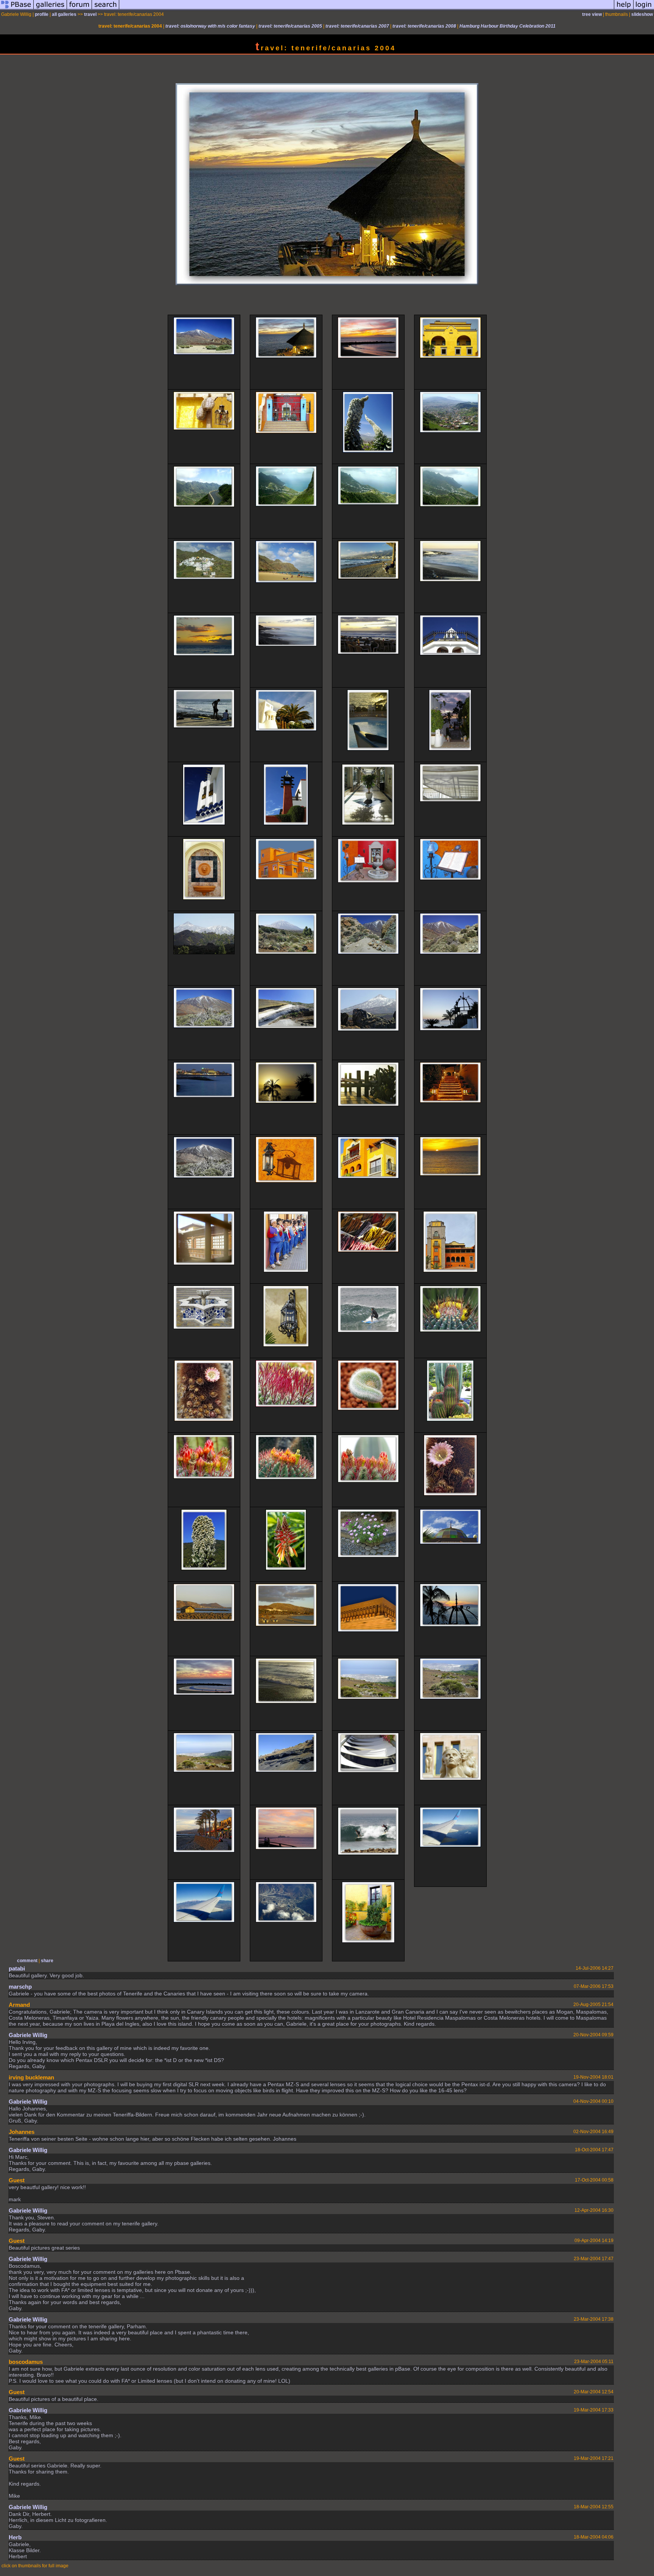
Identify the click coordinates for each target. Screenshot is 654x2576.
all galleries (64, 14)
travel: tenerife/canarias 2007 (357, 26)
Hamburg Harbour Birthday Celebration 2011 (508, 26)
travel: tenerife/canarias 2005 (290, 26)
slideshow (642, 14)
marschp (20, 1987)
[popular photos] (367, 9)
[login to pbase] (644, 9)
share (47, 1961)
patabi (17, 1968)
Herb (15, 2537)
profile (42, 14)
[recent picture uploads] (50, 9)
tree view (592, 14)
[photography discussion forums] (79, 9)
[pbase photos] (17, 9)
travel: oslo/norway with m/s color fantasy (210, 26)
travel (90, 14)
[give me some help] (624, 9)
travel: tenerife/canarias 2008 (424, 26)
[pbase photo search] (106, 9)
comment (27, 1961)
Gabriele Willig (28, 2035)
